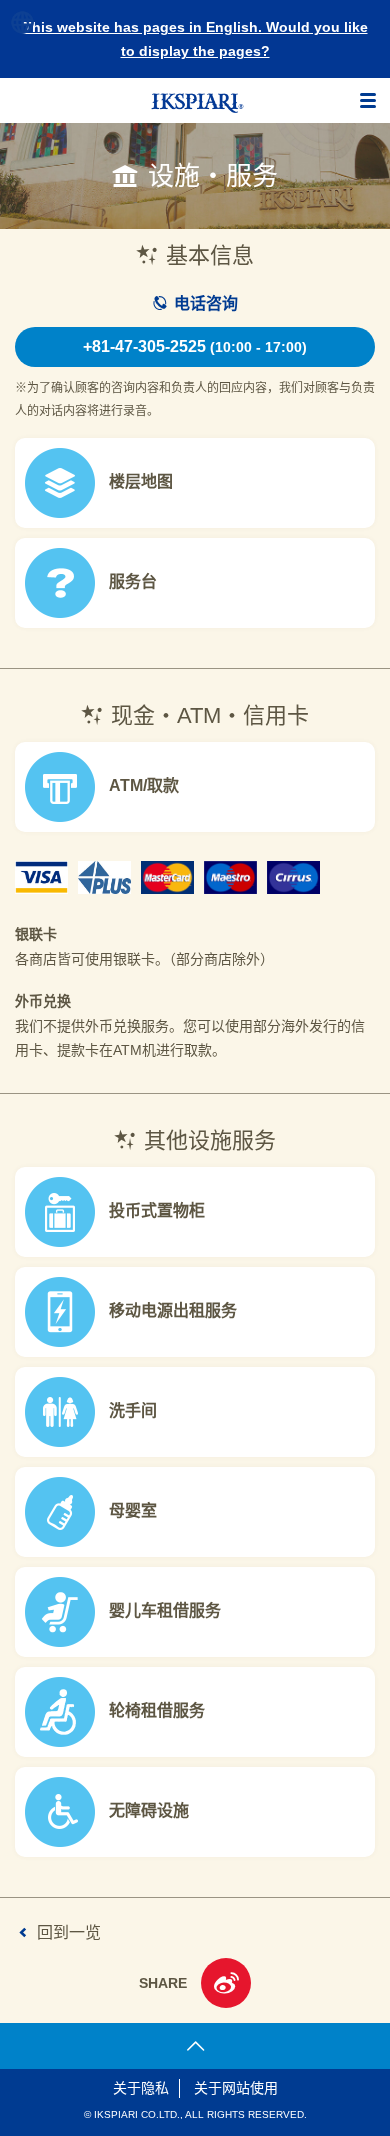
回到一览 (69, 1932)
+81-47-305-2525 (195, 346)
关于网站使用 (236, 2088)
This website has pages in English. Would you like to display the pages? (195, 39)
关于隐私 (141, 2088)
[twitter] (226, 1986)
